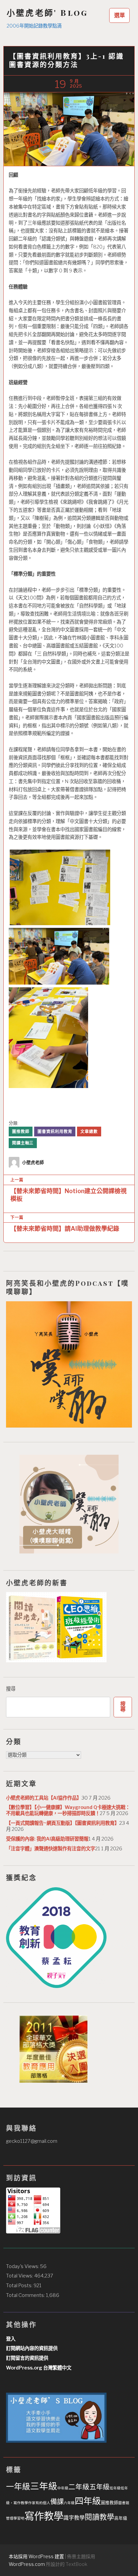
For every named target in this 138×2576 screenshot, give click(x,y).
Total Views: (20, 2276)
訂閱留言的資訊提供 (27, 2358)
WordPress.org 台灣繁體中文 (39, 2368)
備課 (57, 2502)
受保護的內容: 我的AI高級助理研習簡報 (47, 1839)
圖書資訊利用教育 (55, 1132)
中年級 (63, 2488)
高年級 (121, 2518)
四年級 (88, 2501)
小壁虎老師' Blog (47, 13)
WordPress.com (27, 2564)
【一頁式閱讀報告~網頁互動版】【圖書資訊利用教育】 (63, 1823)
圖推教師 (21, 1132)
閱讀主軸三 (23, 1143)
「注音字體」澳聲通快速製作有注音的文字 (51, 1849)
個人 (47, 2503)
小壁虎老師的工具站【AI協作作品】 (44, 1798)
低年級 (115, 2488)
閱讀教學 (99, 2517)
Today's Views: (23, 2266)
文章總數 (89, 1132)
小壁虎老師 (33, 1162)
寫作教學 (44, 2516)
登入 (11, 2339)
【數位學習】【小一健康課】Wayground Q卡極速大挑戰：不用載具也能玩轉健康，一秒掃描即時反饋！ (68, 1810)
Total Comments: (26, 2295)
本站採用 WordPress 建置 (36, 2556)
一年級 (18, 2487)
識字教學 (74, 2518)
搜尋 (11, 1689)
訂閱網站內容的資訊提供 (32, 2348)
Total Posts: (20, 2286)
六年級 (69, 2503)
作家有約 (36, 2503)
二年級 (79, 2487)
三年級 (44, 2486)
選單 (120, 15)
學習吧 (19, 2518)
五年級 (99, 2487)
